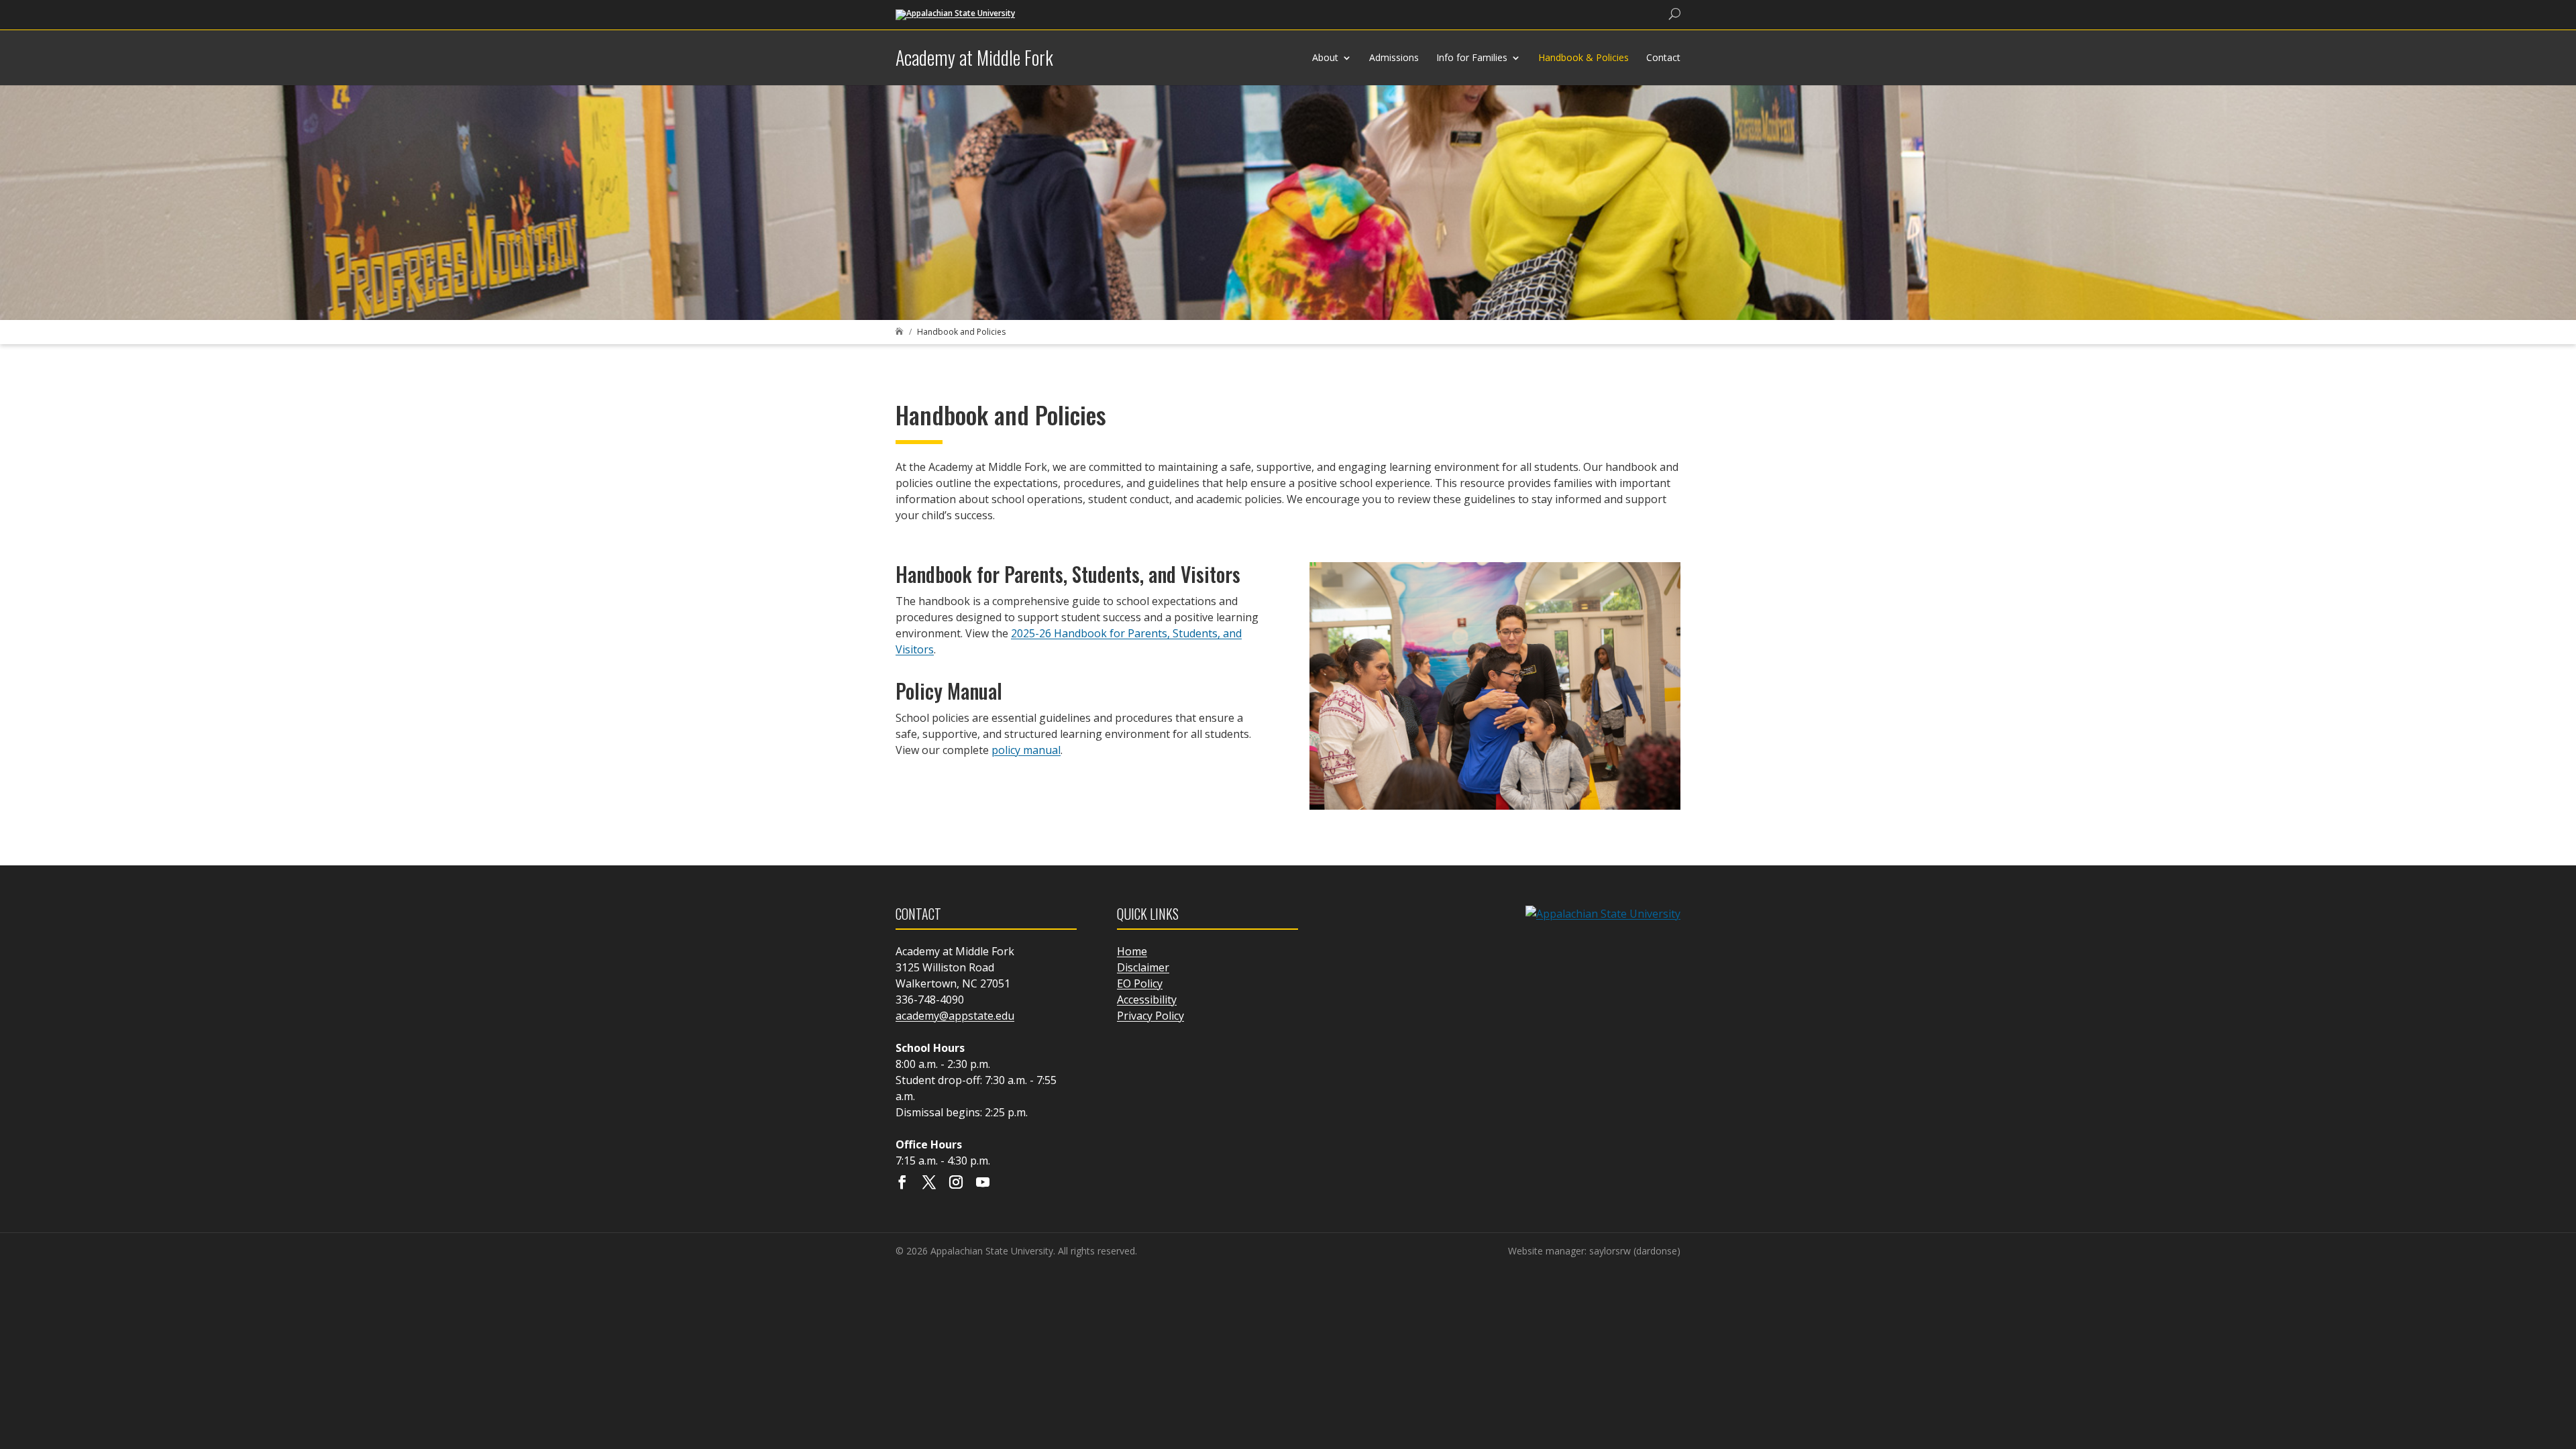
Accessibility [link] (1147, 1000)
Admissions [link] (1394, 57)
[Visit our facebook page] (902, 1183)
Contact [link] (1663, 57)
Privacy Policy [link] (1150, 1016)
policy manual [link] (1026, 750)
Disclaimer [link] (1143, 967)
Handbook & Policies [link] (1584, 57)
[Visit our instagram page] (956, 1183)
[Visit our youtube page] (983, 1183)
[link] (955, 14)
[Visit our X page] (929, 1183)
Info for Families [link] (1472, 57)
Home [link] (1132, 951)
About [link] (1325, 57)
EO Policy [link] (1140, 983)
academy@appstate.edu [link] (955, 1016)
